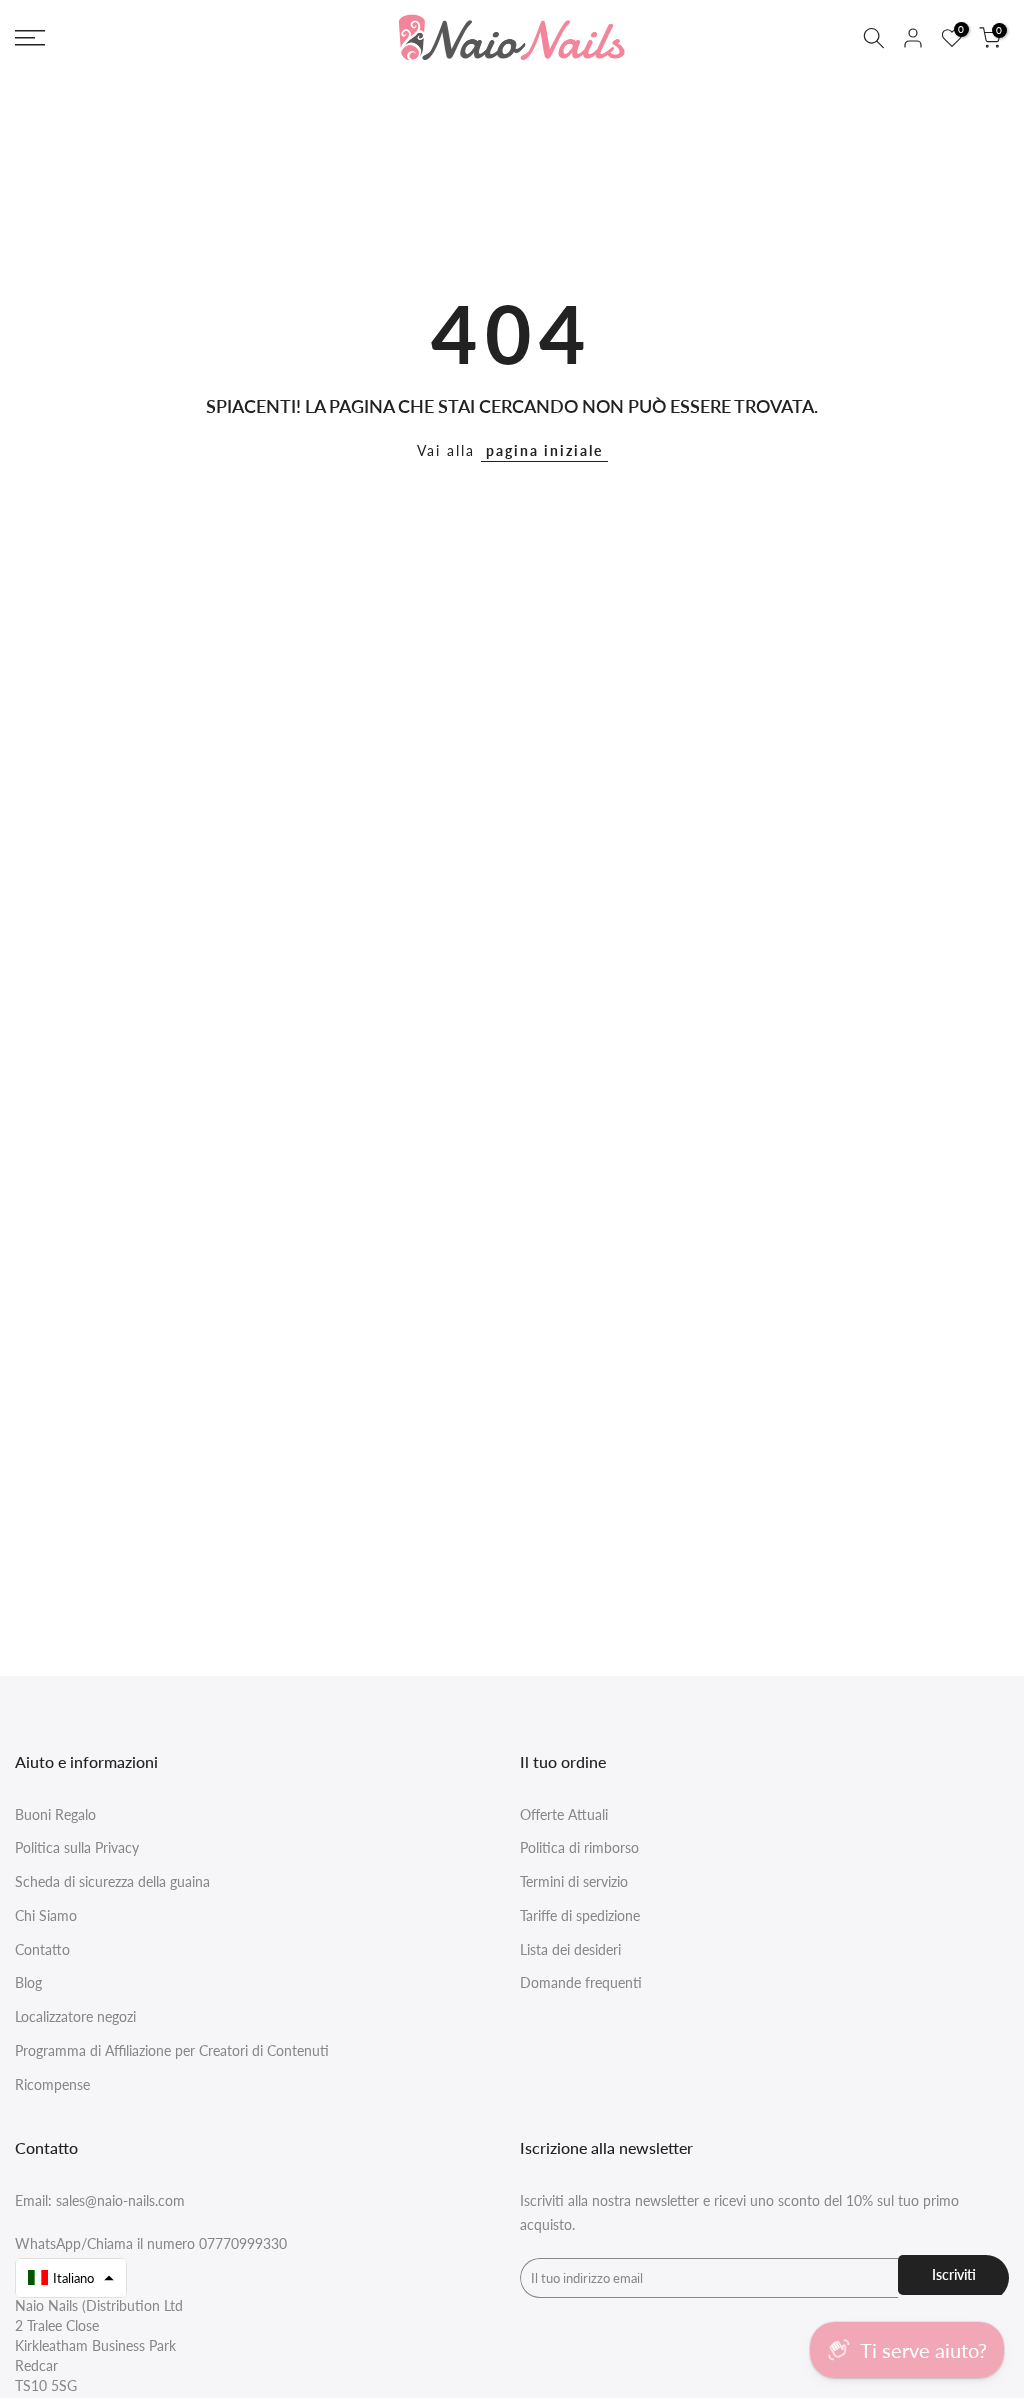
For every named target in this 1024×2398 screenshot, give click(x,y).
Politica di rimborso (579, 1847)
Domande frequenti (581, 1982)
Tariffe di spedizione (580, 1915)
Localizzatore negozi (75, 2016)
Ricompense (52, 2084)
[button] (71, 2278)
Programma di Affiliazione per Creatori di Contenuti (172, 2050)
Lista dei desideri (570, 1949)
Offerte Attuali (564, 1814)
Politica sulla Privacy (77, 1847)
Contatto (42, 1949)
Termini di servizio (574, 1881)
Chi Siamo (46, 1915)
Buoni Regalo (55, 1814)
